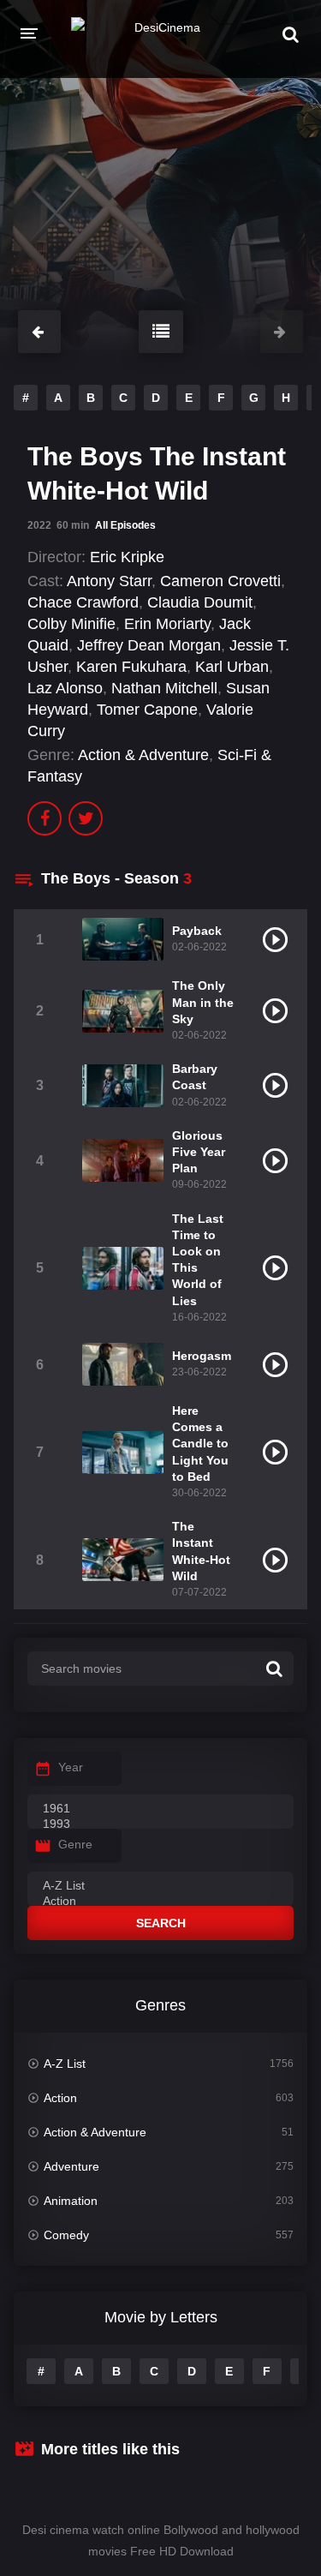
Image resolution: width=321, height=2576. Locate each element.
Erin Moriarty (167, 624)
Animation (71, 2201)
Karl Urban (232, 667)
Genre (75, 1844)
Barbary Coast (195, 1077)
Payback (197, 931)
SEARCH (161, 1923)
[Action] (160, 1902)
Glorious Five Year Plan (199, 1152)
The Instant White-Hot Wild (201, 1551)
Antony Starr (109, 581)
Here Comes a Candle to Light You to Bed (200, 1444)
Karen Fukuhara (131, 667)
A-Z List (65, 2064)
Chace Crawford (83, 602)
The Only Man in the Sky (203, 1002)
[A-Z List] (160, 1886)
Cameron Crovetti (220, 581)
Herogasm (202, 1356)
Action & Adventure (143, 755)
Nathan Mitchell (164, 688)
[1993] (160, 1824)
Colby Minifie (71, 624)
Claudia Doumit (200, 602)
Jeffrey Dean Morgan (149, 645)
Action (60, 2098)
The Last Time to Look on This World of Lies (198, 1260)
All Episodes (125, 525)
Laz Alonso (65, 688)
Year (71, 1767)
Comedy (66, 2235)
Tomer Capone (147, 710)
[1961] (160, 1809)
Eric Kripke (127, 557)
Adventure (71, 2166)
